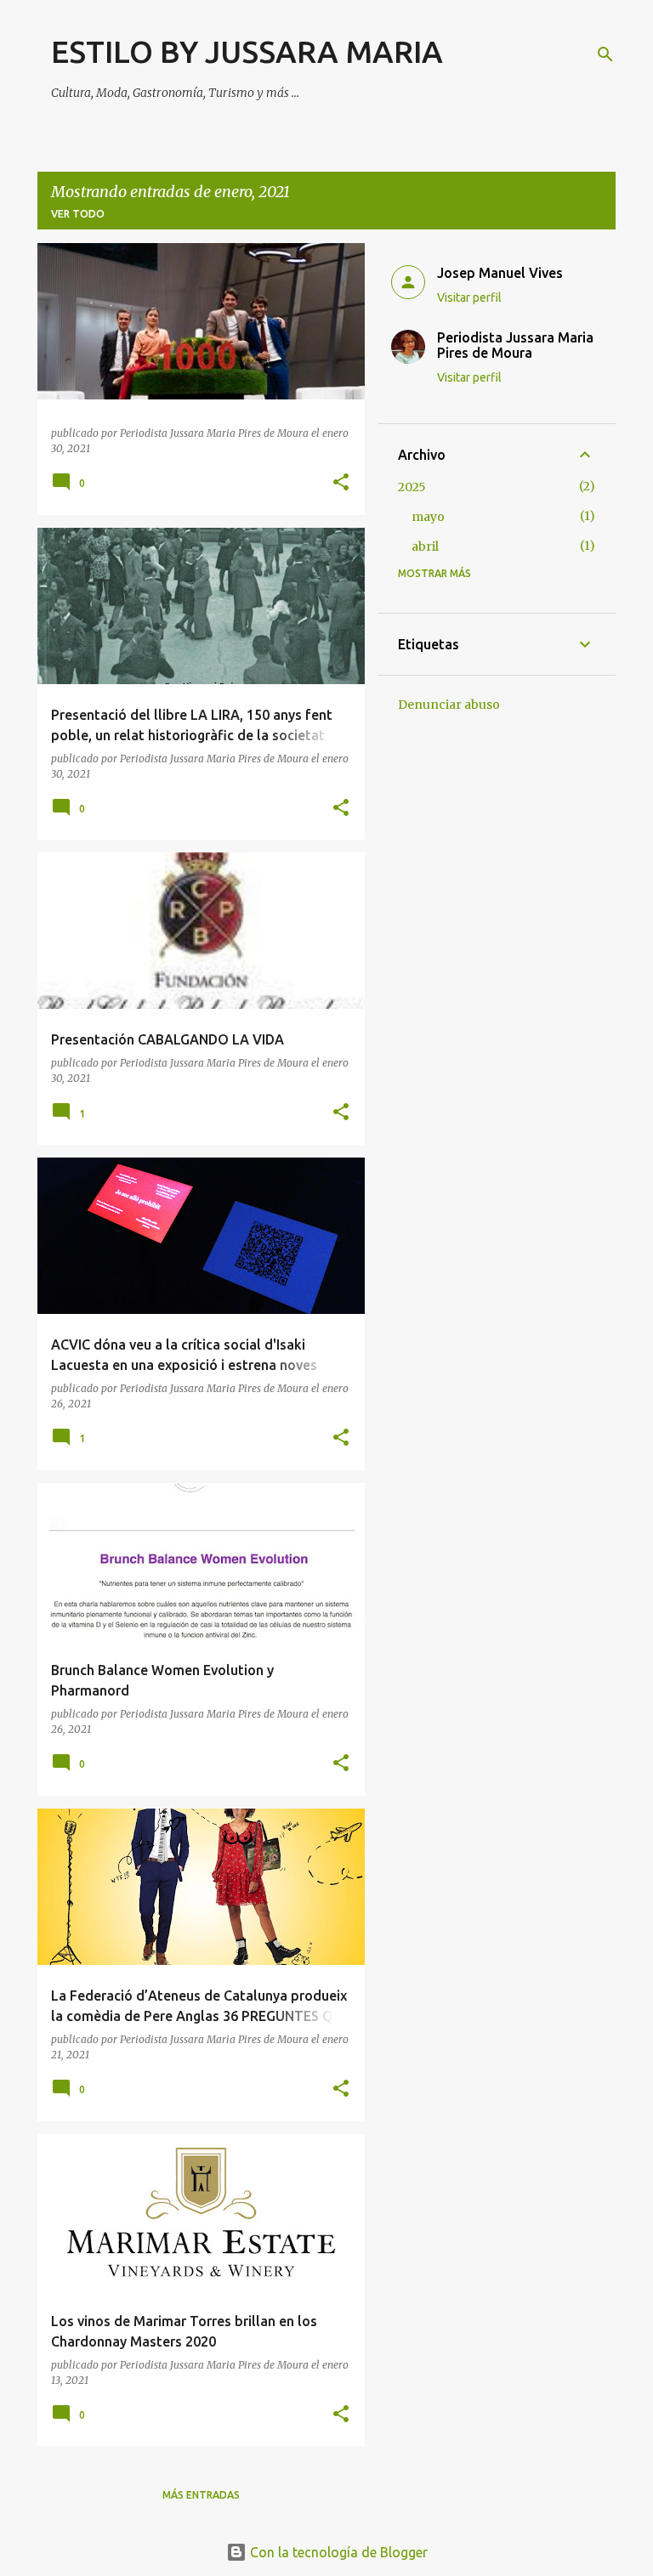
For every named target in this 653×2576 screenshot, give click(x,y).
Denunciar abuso (449, 705)
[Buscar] (605, 54)
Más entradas (201, 2495)
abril (425, 546)
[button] (341, 483)
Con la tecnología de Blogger (337, 2552)
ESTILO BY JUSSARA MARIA (247, 51)
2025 (412, 487)
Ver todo (78, 214)
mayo (428, 517)
